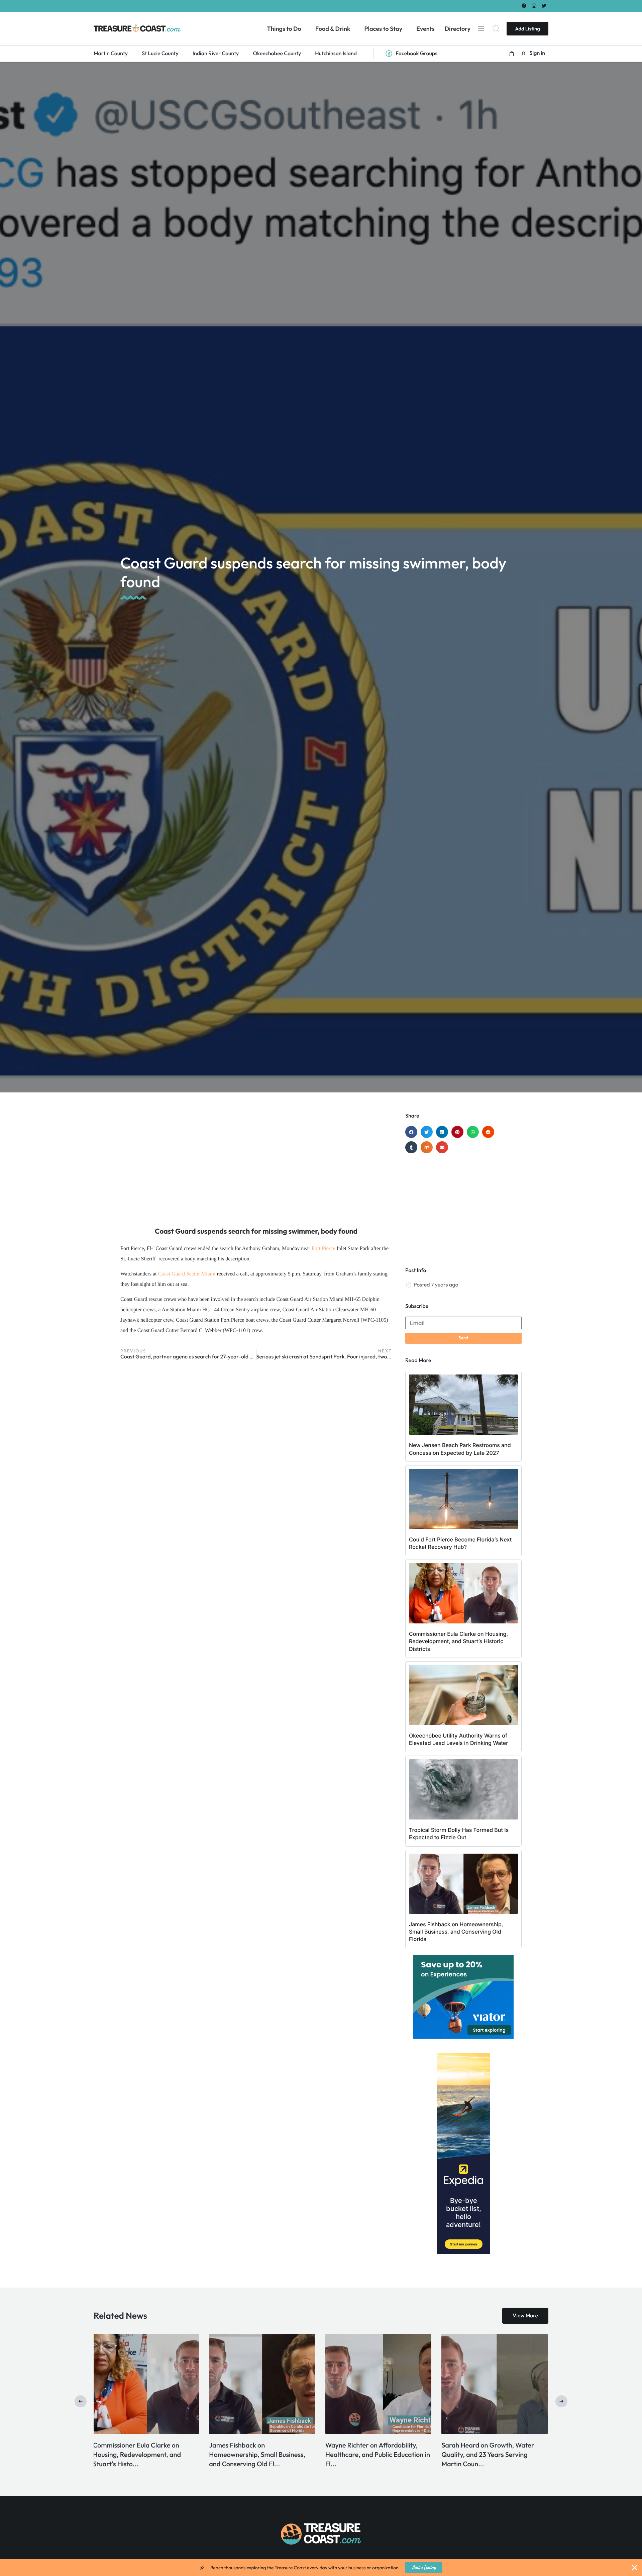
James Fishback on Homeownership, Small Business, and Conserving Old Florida (456, 1932)
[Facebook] (524, 6)
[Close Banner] (635, 2568)
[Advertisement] (256, 1166)
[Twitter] (544, 6)
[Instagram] (534, 6)
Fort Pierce (323, 1249)
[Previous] (81, 2401)
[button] (512, 54)
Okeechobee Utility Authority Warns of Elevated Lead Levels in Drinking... (258, 2455)
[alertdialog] (321, 2568)
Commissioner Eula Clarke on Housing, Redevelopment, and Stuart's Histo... (486, 2455)
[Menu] (481, 28)
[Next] (561, 2401)
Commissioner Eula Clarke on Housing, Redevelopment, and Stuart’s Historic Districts (458, 1641)
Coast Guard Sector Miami (187, 1274)
